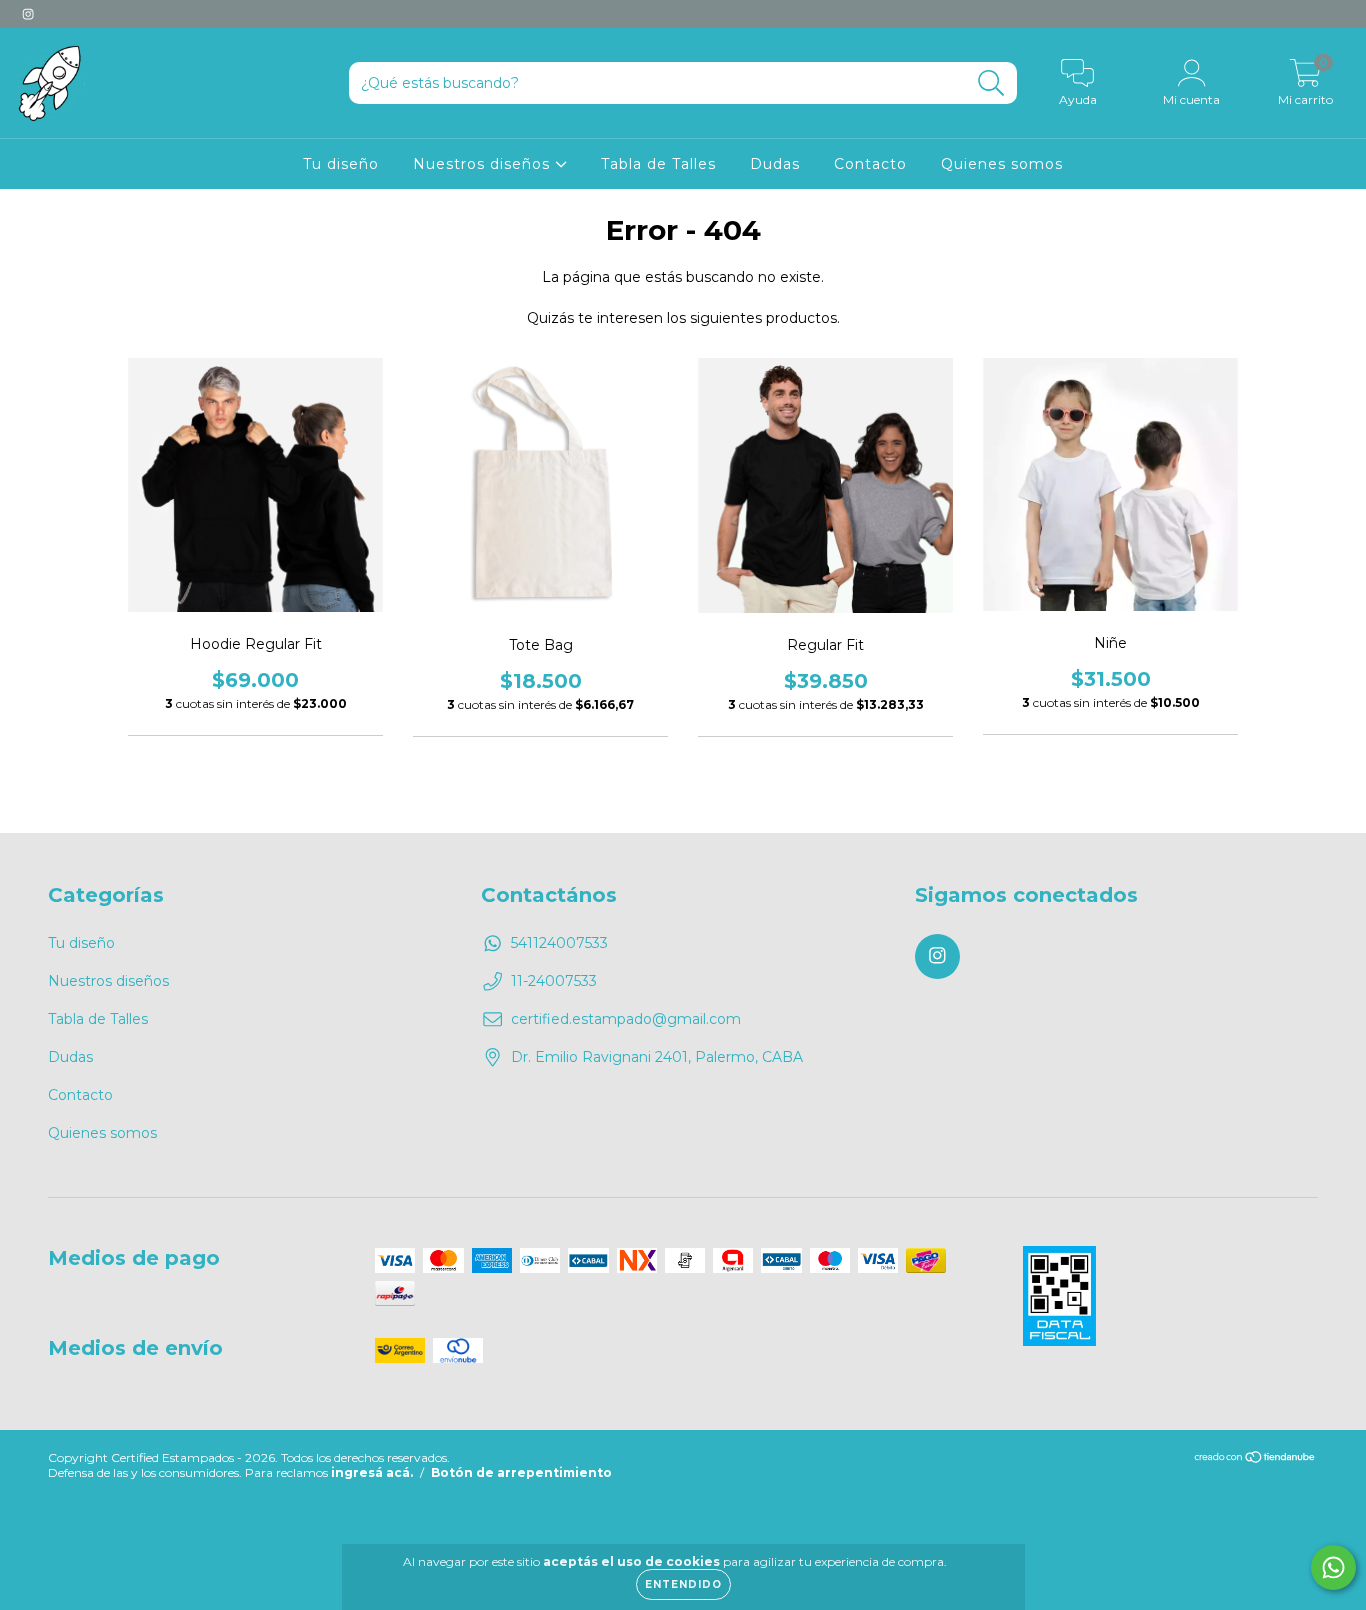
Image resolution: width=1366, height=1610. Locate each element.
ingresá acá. (372, 1472)
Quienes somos (1002, 164)
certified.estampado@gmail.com (626, 1019)
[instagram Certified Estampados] (28, 14)
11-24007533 (554, 981)
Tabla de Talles (658, 164)
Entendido (683, 1584)
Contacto (870, 164)
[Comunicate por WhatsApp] (1333, 1567)
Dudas (775, 164)
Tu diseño (341, 164)
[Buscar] (991, 83)
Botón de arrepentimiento (521, 1472)
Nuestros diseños (484, 164)
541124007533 (559, 943)
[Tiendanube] (1255, 1459)
